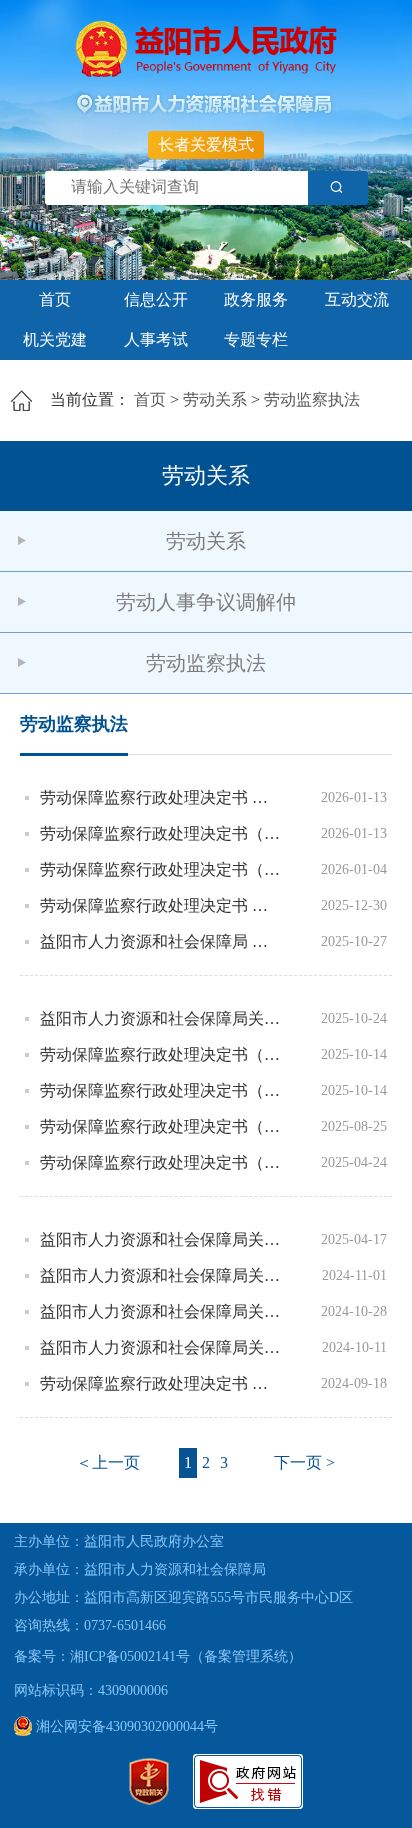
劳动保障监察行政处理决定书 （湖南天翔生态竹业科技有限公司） (161, 1383)
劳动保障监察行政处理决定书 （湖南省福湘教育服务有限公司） (161, 797)
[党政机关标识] (149, 1800)
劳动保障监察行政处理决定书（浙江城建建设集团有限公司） (161, 1162)
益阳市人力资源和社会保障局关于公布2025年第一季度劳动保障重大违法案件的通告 (161, 1239)
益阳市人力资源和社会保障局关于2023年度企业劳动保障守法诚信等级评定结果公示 (161, 1311)
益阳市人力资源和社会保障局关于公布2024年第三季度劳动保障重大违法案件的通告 (161, 1347)
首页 (55, 299)
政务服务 (256, 299)
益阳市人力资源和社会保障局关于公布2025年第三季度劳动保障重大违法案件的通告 (161, 1018)
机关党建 (55, 339)
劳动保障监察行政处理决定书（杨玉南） (161, 1054)
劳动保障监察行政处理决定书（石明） (161, 1090)
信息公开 (156, 299)
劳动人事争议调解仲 (206, 602)
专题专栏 (256, 339)
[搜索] (338, 188)
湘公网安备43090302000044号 (125, 1726)
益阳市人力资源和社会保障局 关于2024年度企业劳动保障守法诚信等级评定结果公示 (161, 941)
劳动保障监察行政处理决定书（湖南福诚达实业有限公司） (161, 833)
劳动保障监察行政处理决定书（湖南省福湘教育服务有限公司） (161, 869)
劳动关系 (215, 399)
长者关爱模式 (206, 144)
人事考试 (156, 339)
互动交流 (357, 299)
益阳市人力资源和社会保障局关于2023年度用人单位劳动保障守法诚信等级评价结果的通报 (161, 1275)
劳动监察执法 (312, 399)
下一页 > (304, 1462)
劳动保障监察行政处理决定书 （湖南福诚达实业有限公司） (161, 905)
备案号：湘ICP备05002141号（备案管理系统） (158, 1656)
